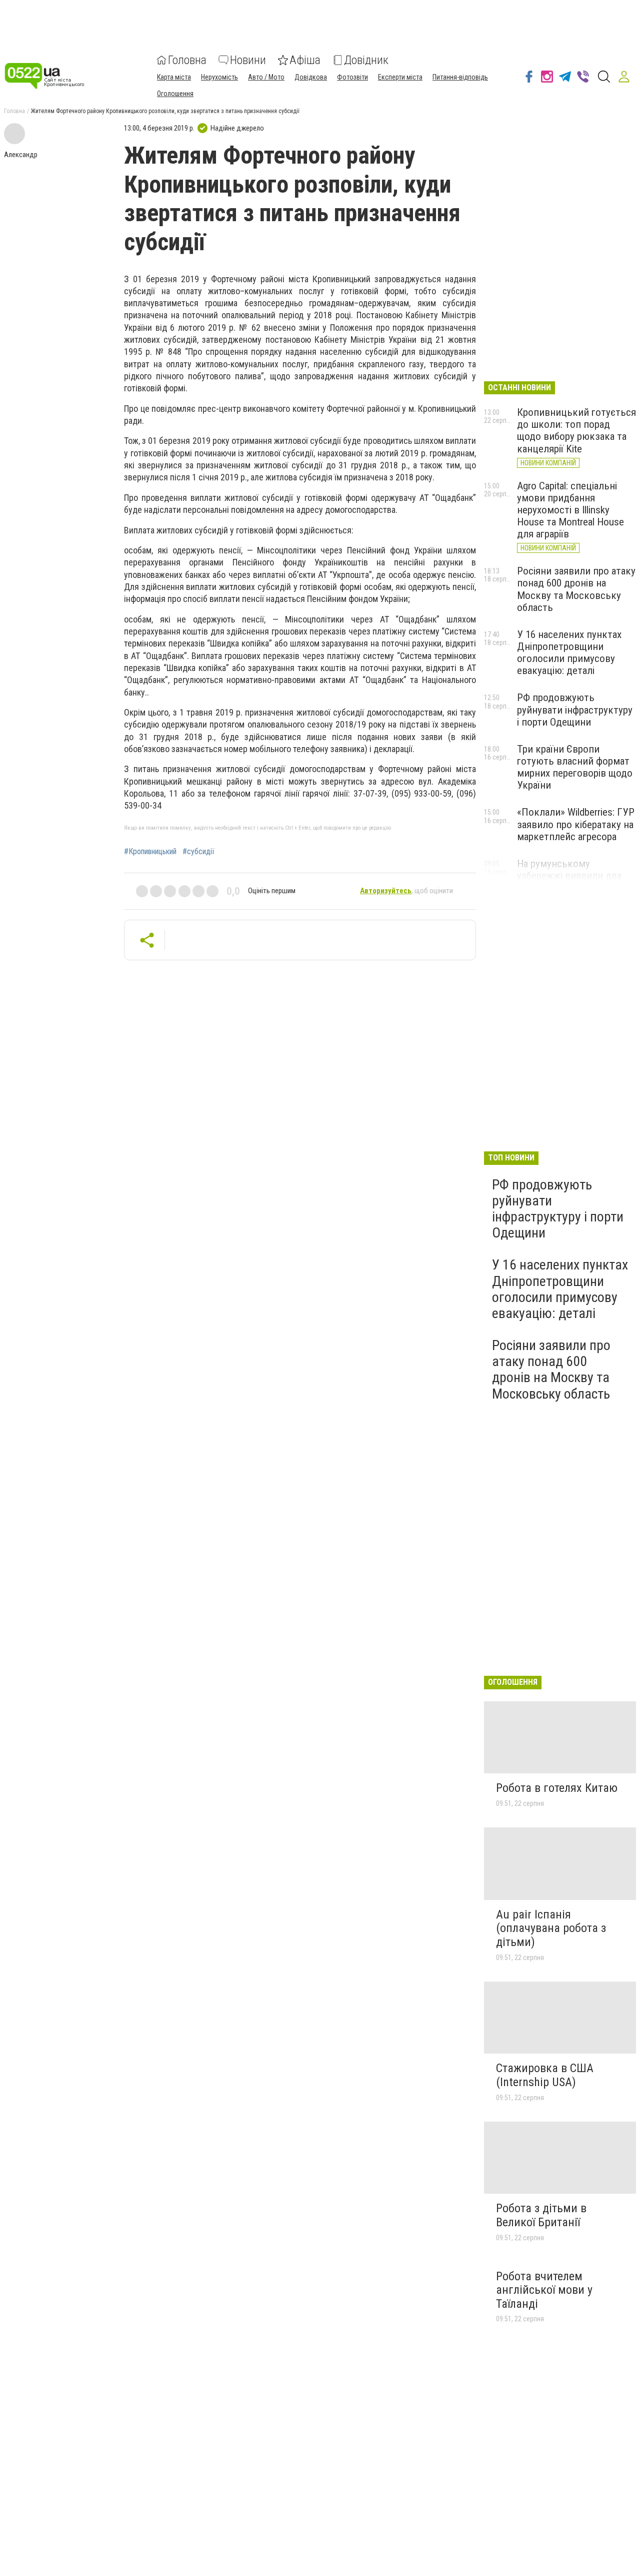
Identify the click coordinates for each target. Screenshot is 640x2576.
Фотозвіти (352, 77)
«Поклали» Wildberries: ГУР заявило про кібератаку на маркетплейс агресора (576, 824)
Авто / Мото (266, 77)
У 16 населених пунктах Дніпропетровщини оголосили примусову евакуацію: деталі (569, 653)
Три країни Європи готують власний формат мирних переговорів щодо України (575, 767)
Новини (248, 60)
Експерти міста (400, 77)
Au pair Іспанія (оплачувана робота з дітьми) (551, 1928)
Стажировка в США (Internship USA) (545, 2075)
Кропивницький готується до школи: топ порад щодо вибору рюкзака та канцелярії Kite (576, 430)
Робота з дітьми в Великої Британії (541, 2215)
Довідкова (311, 77)
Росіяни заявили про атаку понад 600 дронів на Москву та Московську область (576, 589)
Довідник (366, 60)
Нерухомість (219, 77)
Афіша (305, 60)
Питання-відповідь (460, 77)
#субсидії (198, 852)
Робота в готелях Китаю (557, 1788)
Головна (187, 60)
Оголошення (175, 94)
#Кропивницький (150, 852)
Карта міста (174, 77)
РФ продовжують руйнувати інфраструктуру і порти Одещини (575, 710)
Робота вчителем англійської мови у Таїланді (544, 2290)
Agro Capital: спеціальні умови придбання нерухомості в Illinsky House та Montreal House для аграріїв (570, 510)
